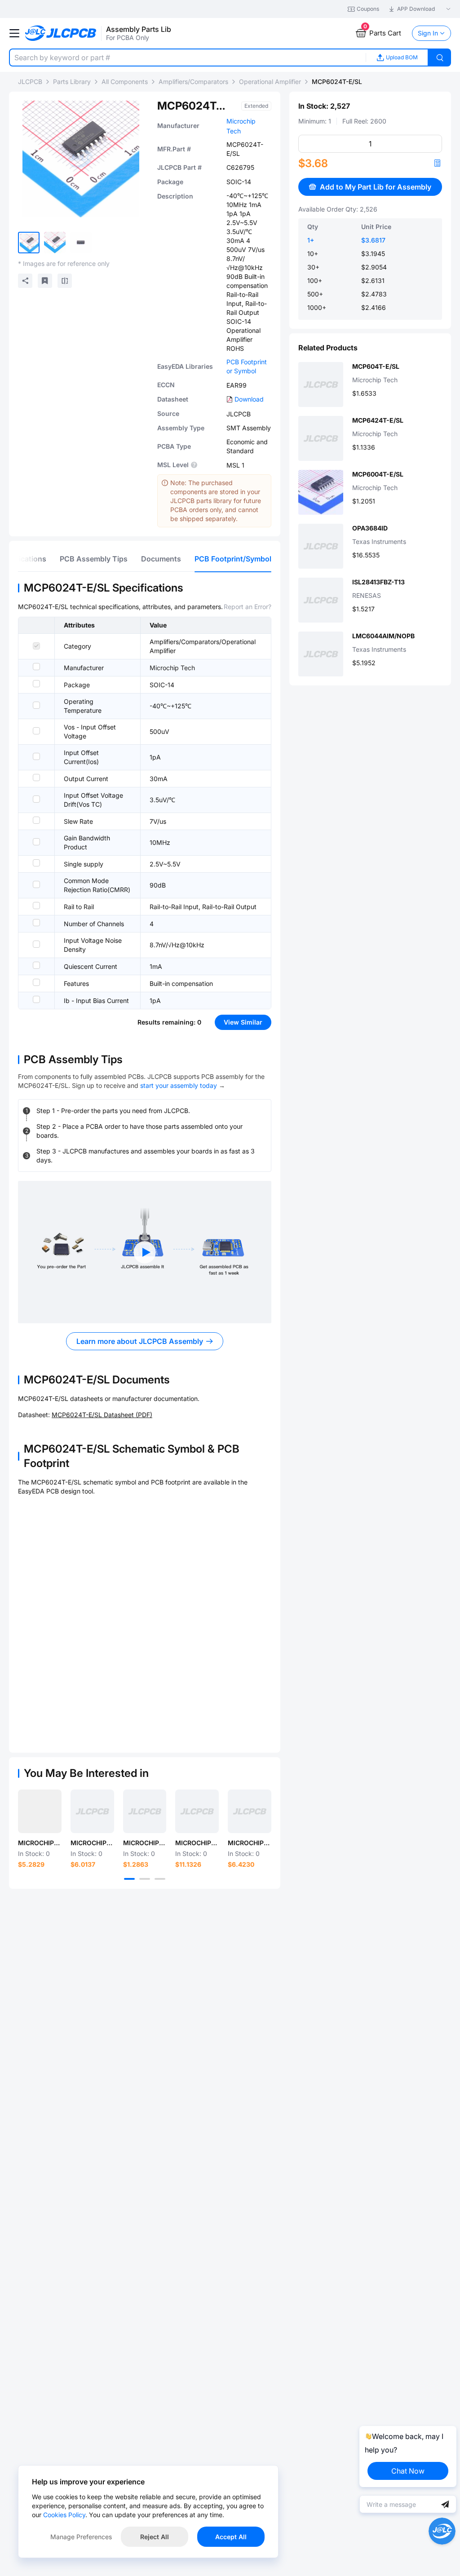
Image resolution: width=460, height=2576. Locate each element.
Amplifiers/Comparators (193, 82)
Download (249, 399)
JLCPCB (30, 82)
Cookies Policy (64, 2515)
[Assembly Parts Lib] (61, 33)
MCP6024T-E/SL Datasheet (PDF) (102, 1415)
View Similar (243, 1022)
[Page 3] (160, 1879)
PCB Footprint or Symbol (247, 366)
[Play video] (145, 1252)
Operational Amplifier (270, 82)
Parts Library (72, 82)
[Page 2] (145, 1879)
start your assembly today (179, 1085)
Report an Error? (248, 607)
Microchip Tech (172, 668)
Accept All (231, 2537)
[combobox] (187, 57)
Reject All (155, 2537)
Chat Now (408, 2471)
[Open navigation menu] (14, 33)
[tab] (94, 559)
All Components (125, 82)
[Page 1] (129, 1879)
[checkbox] (36, 646)
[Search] (440, 57)
